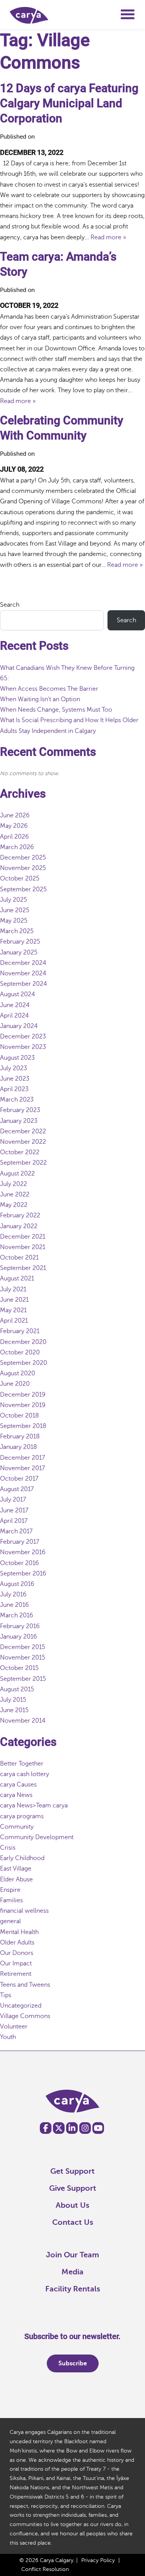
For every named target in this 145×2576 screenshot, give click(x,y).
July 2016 (13, 1594)
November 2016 (23, 1552)
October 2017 (19, 1479)
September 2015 (23, 1679)
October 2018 (20, 1416)
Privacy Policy (98, 2560)
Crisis (8, 1848)
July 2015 (13, 1700)
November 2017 (22, 1468)
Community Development (37, 1837)
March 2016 (17, 1615)
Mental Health (19, 1932)
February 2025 (20, 942)
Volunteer (14, 2027)
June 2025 (15, 910)
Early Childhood (22, 1858)
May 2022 (14, 1205)
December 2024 (23, 963)
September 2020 (24, 1363)
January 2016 (19, 1637)
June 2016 (14, 1605)
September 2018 (23, 1426)
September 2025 (23, 889)
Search (10, 605)
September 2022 (23, 1163)
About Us (72, 2205)
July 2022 (14, 1184)
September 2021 (23, 1268)
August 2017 (17, 1489)
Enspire (10, 1890)
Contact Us (73, 2222)
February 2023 (20, 1110)
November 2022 (23, 1142)
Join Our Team (72, 2255)
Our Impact (16, 1963)
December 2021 (23, 1237)
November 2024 (23, 973)
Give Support (73, 2188)
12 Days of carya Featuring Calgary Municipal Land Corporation (69, 103)
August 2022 (17, 1174)
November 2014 (23, 1721)
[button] (128, 17)
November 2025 (23, 868)
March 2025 (17, 931)
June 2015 (14, 1710)
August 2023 (17, 1058)
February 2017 (20, 1542)
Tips (6, 1995)
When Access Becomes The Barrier (49, 689)
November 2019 (23, 1405)
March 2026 (17, 847)
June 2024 (15, 1005)
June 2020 (15, 1384)
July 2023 (14, 1068)
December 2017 (22, 1458)
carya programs (22, 1816)
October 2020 (20, 1352)
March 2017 (16, 1531)
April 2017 (14, 1521)
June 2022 (15, 1194)
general (10, 1921)
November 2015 (23, 1658)
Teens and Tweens (25, 1985)
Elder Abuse (16, 1879)
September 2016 (23, 1574)
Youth (8, 2037)
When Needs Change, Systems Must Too (58, 710)
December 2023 (23, 1037)
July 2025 (14, 900)
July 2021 (13, 1289)
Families (11, 1900)
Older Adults (17, 1943)
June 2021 (14, 1300)
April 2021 (14, 1321)
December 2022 (23, 1131)
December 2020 (23, 1342)
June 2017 (14, 1510)
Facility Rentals (73, 2289)
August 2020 (18, 1373)
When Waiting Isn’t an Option (40, 699)
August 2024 (18, 994)
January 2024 (19, 1026)
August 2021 (17, 1279)
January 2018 (19, 1447)
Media (72, 2272)
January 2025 (19, 952)
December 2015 (23, 1647)
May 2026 (14, 826)
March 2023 (17, 1100)
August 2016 (17, 1584)
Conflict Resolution (45, 2569)
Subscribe (73, 2363)
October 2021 (19, 1258)
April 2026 (14, 837)
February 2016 (20, 1626)
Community (17, 1827)
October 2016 (20, 1563)
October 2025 (20, 879)
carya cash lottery (25, 1774)
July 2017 (13, 1500)
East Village (16, 1869)
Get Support (72, 2171)
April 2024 (14, 1016)
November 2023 (23, 1047)
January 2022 (19, 1226)
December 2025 (23, 858)
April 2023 (14, 1089)
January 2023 (19, 1121)
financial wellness (24, 1911)
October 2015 (19, 1668)
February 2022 (20, 1215)
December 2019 (23, 1395)
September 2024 (24, 984)
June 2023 (15, 1079)
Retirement (16, 1974)
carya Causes (18, 1785)
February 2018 (20, 1436)
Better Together (22, 1764)
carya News (16, 1795)
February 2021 (20, 1331)
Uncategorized (21, 2006)
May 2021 (13, 1310)
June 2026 (15, 815)
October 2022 (20, 1152)
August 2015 (17, 1689)
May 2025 (14, 921)
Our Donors (17, 1953)
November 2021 (23, 1247)
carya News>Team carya (34, 1805)
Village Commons (25, 2016)
